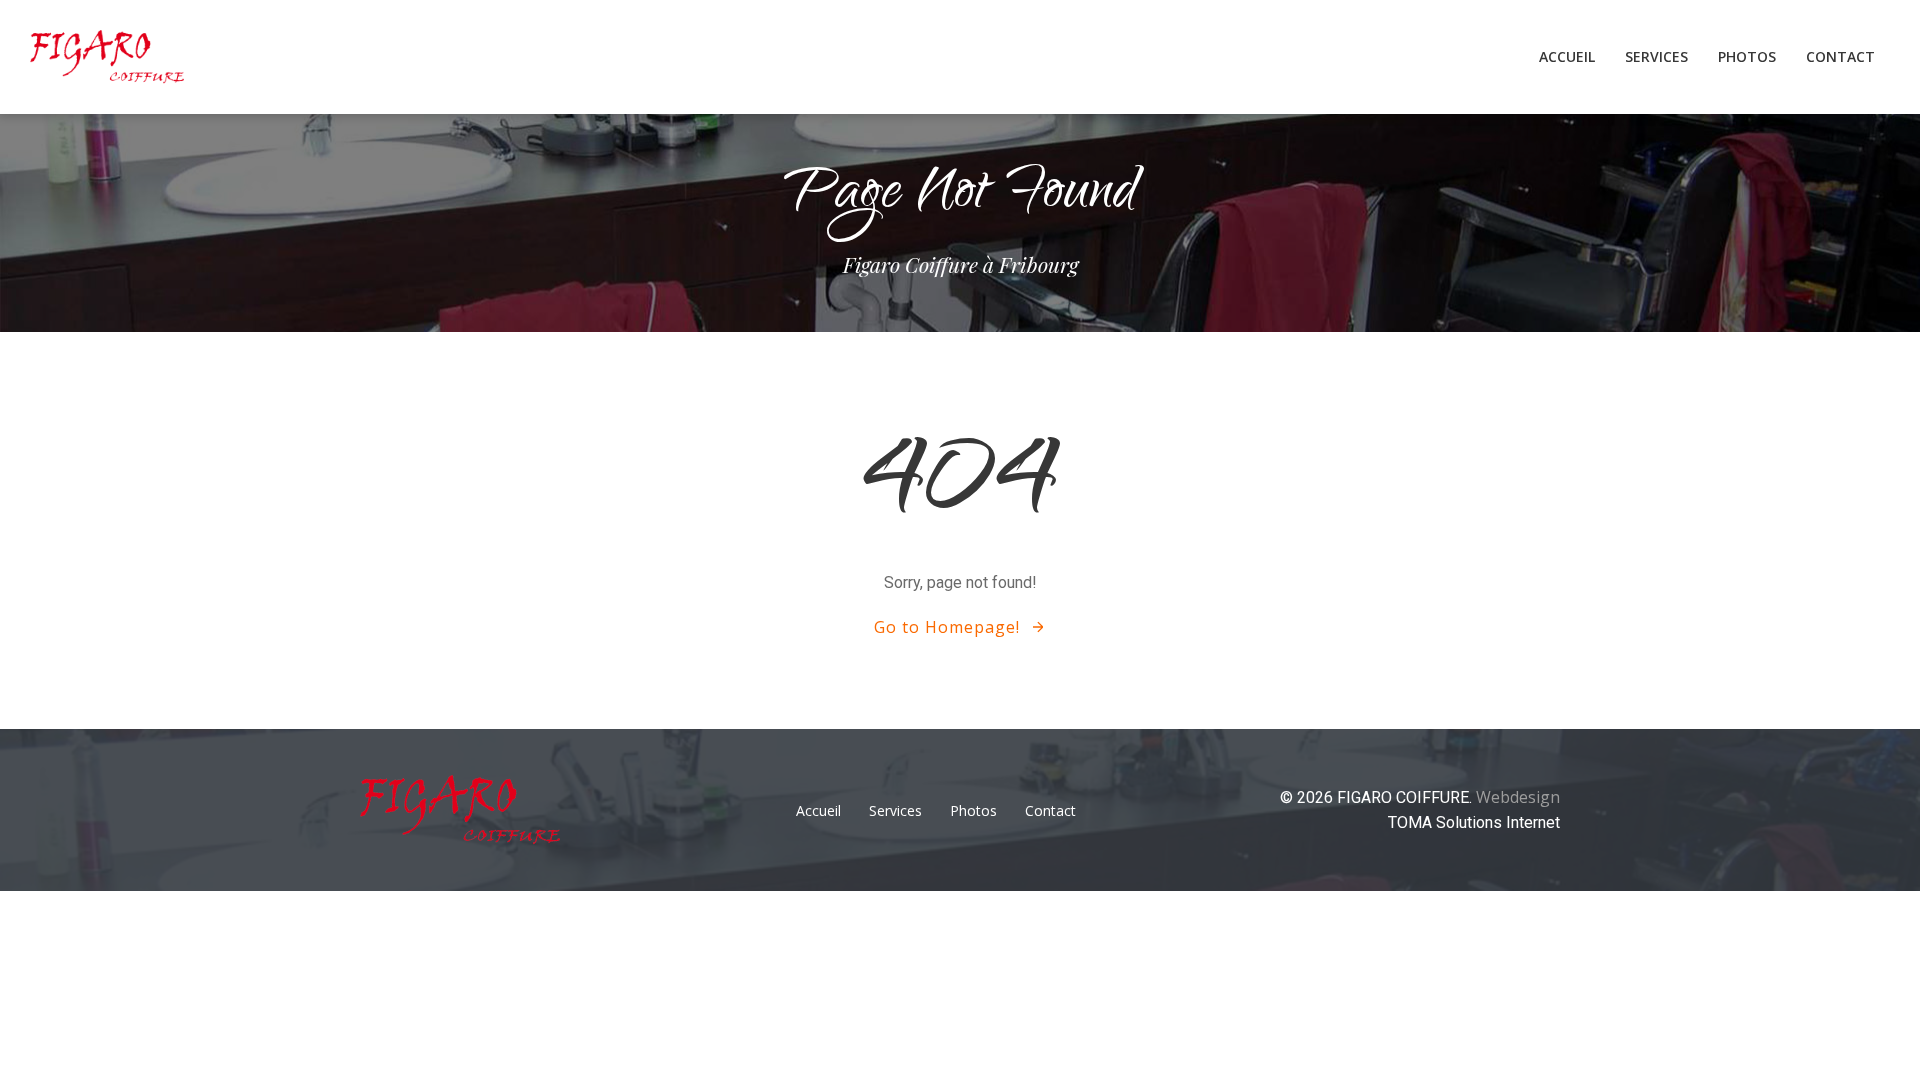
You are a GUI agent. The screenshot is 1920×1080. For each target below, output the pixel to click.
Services (1656, 56)
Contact (1840, 56)
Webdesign (1518, 797)
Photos (1747, 56)
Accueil (1567, 56)
